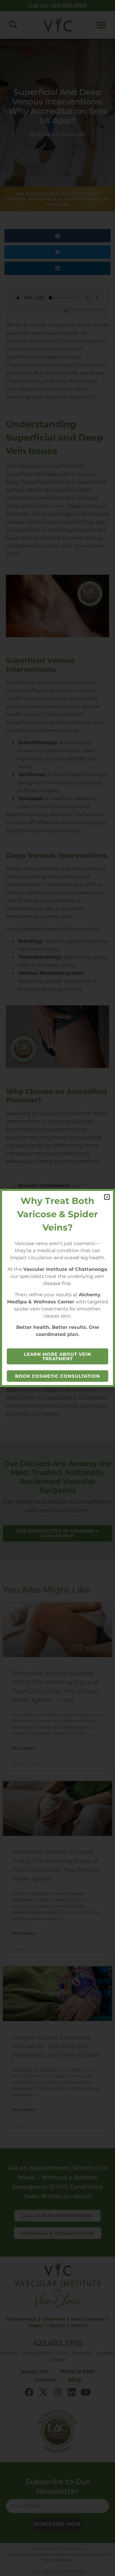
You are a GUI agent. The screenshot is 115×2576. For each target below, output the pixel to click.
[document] (57, 1288)
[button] (107, 1197)
